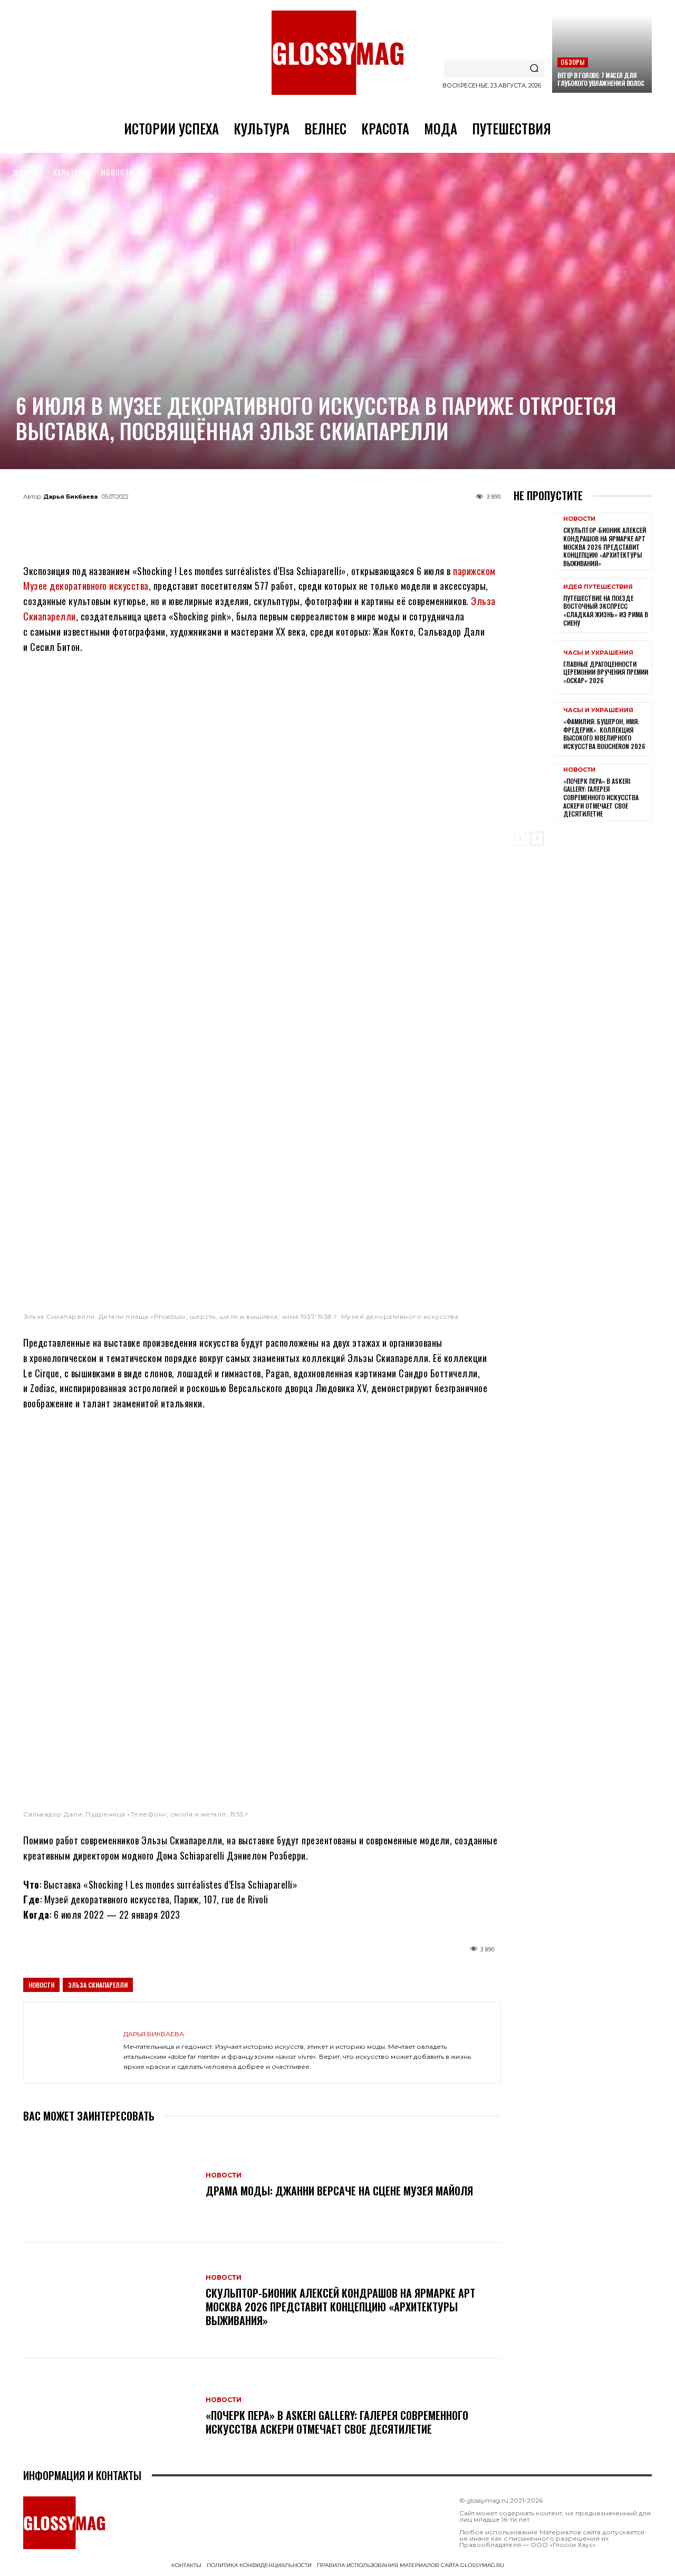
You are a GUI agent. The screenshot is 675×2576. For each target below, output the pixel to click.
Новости (118, 172)
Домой (25, 172)
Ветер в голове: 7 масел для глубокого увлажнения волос (601, 79)
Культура (70, 172)
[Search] (534, 69)
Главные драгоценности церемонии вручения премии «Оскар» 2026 (606, 672)
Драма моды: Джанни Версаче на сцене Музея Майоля (339, 2191)
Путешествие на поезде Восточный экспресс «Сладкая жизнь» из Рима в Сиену (606, 610)
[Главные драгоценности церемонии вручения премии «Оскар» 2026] (534, 667)
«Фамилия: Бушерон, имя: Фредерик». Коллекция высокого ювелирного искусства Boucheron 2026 (604, 734)
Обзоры (572, 62)
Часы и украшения (598, 653)
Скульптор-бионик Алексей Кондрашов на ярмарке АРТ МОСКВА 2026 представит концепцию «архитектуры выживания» (340, 2307)
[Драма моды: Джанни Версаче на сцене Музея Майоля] (109, 2185)
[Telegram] (210, 521)
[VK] (279, 521)
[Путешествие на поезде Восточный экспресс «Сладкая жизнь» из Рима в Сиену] (534, 605)
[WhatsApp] (245, 521)
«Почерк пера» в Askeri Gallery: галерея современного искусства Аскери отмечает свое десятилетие (337, 2422)
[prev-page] (520, 839)
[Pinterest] (314, 521)
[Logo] (337, 53)
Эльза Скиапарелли (98, 1985)
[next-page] (537, 839)
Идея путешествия (598, 587)
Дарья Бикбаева (70, 497)
